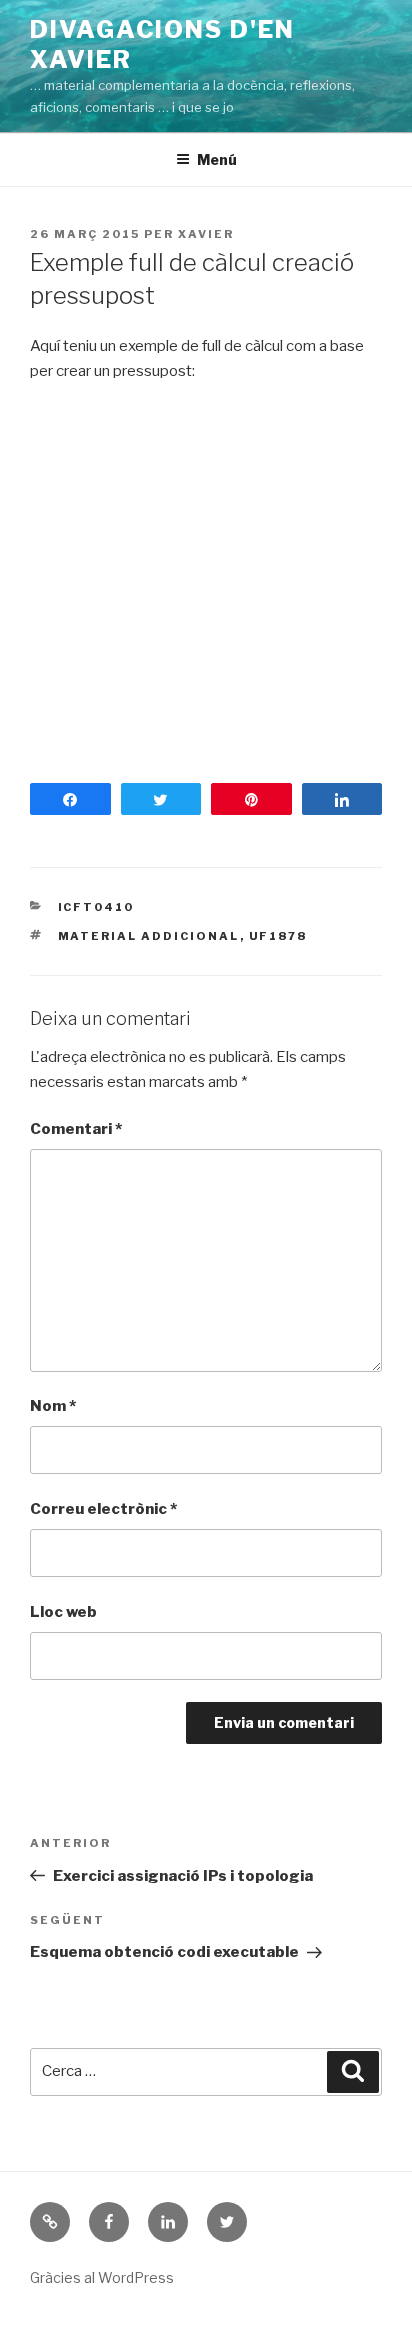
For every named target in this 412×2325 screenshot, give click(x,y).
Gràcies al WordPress (102, 2277)
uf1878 (278, 936)
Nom (53, 1406)
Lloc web (63, 1612)
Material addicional (149, 936)
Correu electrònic (103, 1509)
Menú (217, 159)
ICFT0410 (96, 907)
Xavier (206, 234)
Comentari (76, 1129)
